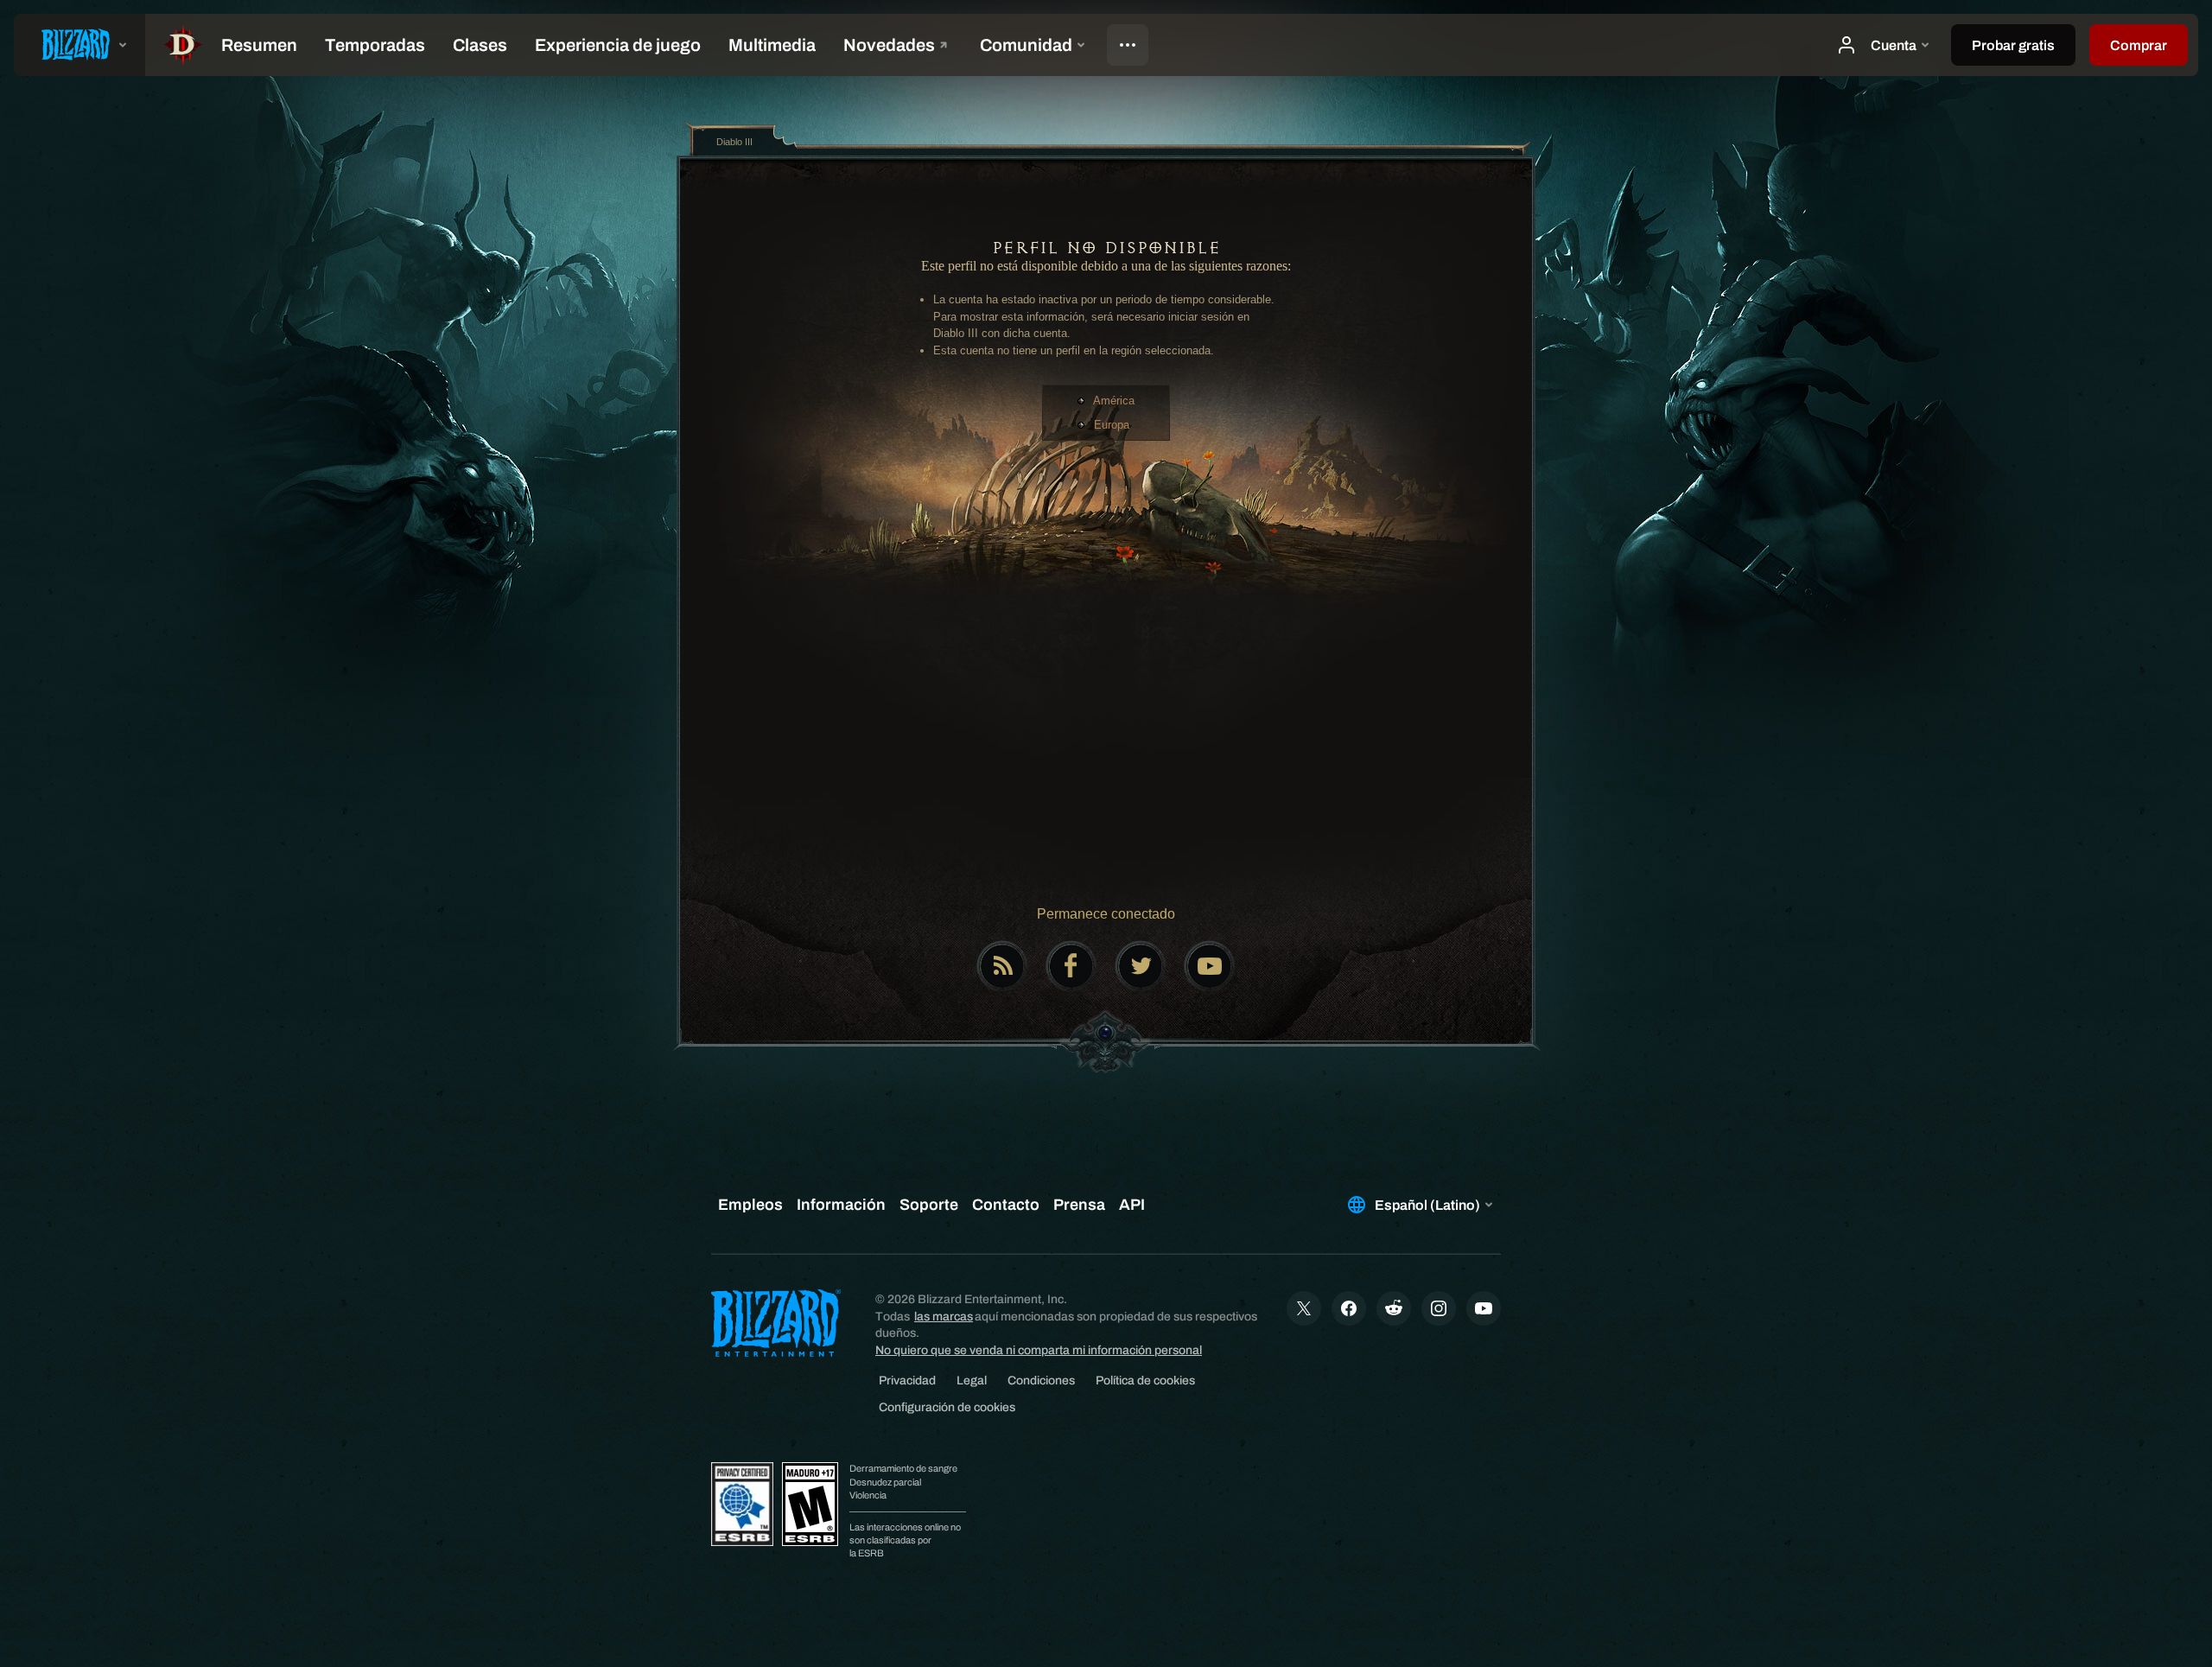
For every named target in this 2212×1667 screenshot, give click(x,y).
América (1114, 401)
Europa (1112, 425)
